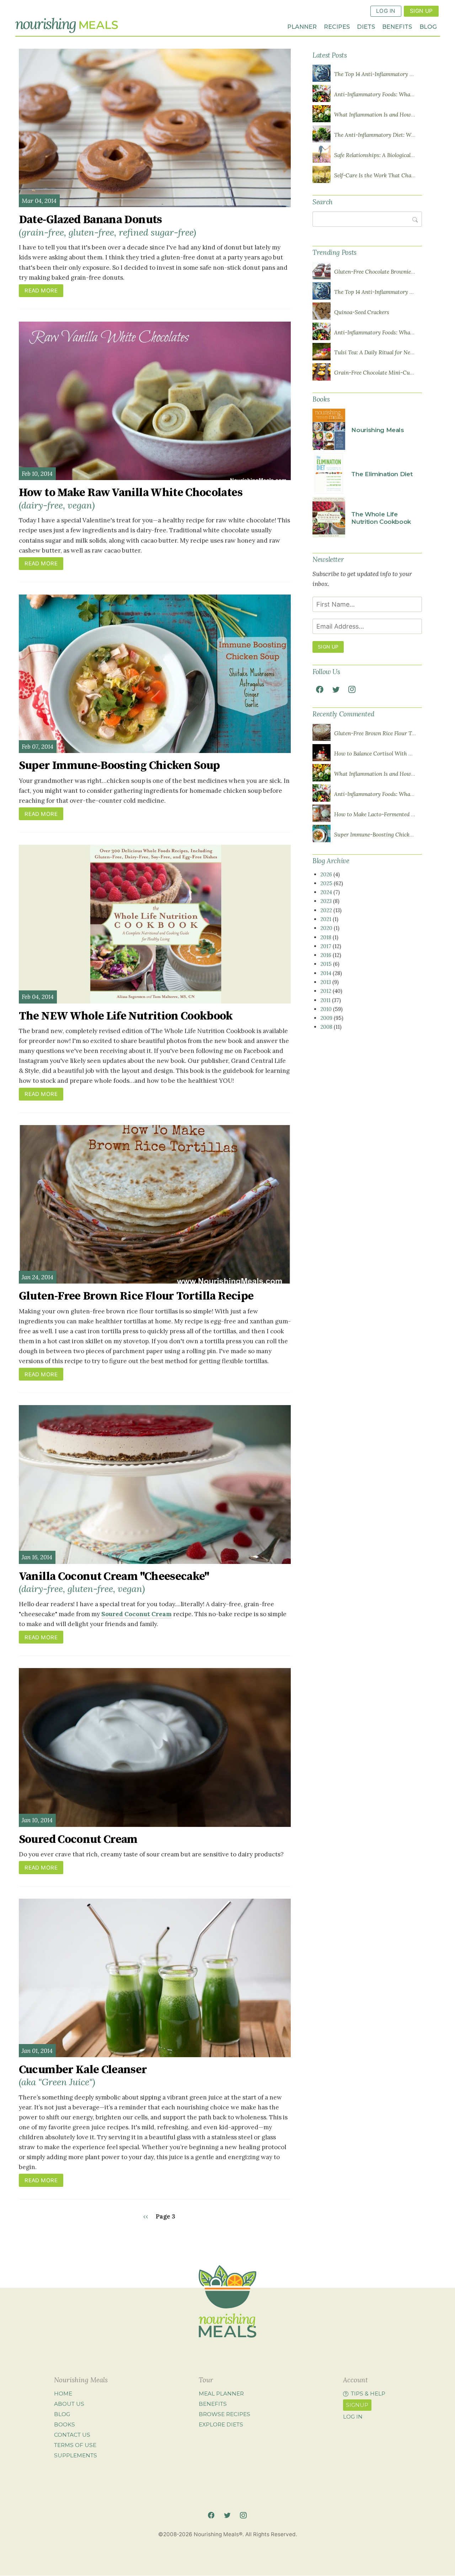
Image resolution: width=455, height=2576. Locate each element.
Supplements (76, 2455)
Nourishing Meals (378, 430)
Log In (386, 11)
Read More (41, 291)
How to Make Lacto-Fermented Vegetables (385, 814)
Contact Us (72, 2435)
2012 (326, 991)
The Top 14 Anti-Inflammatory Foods (379, 74)
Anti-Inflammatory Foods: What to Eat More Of (392, 94)
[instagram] (352, 689)
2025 (326, 883)
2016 (326, 955)
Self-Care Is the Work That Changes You (384, 175)
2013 (326, 982)
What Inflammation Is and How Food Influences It (395, 115)
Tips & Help (368, 2394)
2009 (326, 1018)
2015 (326, 964)
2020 (326, 928)
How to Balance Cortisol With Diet (376, 754)
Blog (428, 27)
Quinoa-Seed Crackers (362, 312)
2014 (326, 973)
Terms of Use (75, 2445)
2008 (326, 1027)
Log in (353, 2417)
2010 (326, 1009)
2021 (326, 919)
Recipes (337, 27)
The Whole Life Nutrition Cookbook (381, 518)
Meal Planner (221, 2394)
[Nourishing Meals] (67, 25)
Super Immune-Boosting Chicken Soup (119, 766)
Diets (366, 27)
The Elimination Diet (382, 474)
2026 (326, 874)
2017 (326, 946)
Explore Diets (221, 2424)
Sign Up (421, 11)
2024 (326, 892)
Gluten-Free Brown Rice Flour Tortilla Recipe (136, 1296)
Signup (357, 2405)
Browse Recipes (224, 2414)
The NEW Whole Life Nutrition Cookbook (126, 1016)
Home (63, 2394)
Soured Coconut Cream (136, 1614)
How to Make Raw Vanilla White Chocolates (131, 498)
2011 (325, 1000)
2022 (326, 910)
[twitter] (336, 689)
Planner (302, 27)
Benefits (397, 27)
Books (65, 2424)
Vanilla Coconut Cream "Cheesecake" (114, 1582)
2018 (326, 937)
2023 (326, 901)
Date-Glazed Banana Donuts (108, 225)
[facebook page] (320, 689)
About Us (69, 2404)
